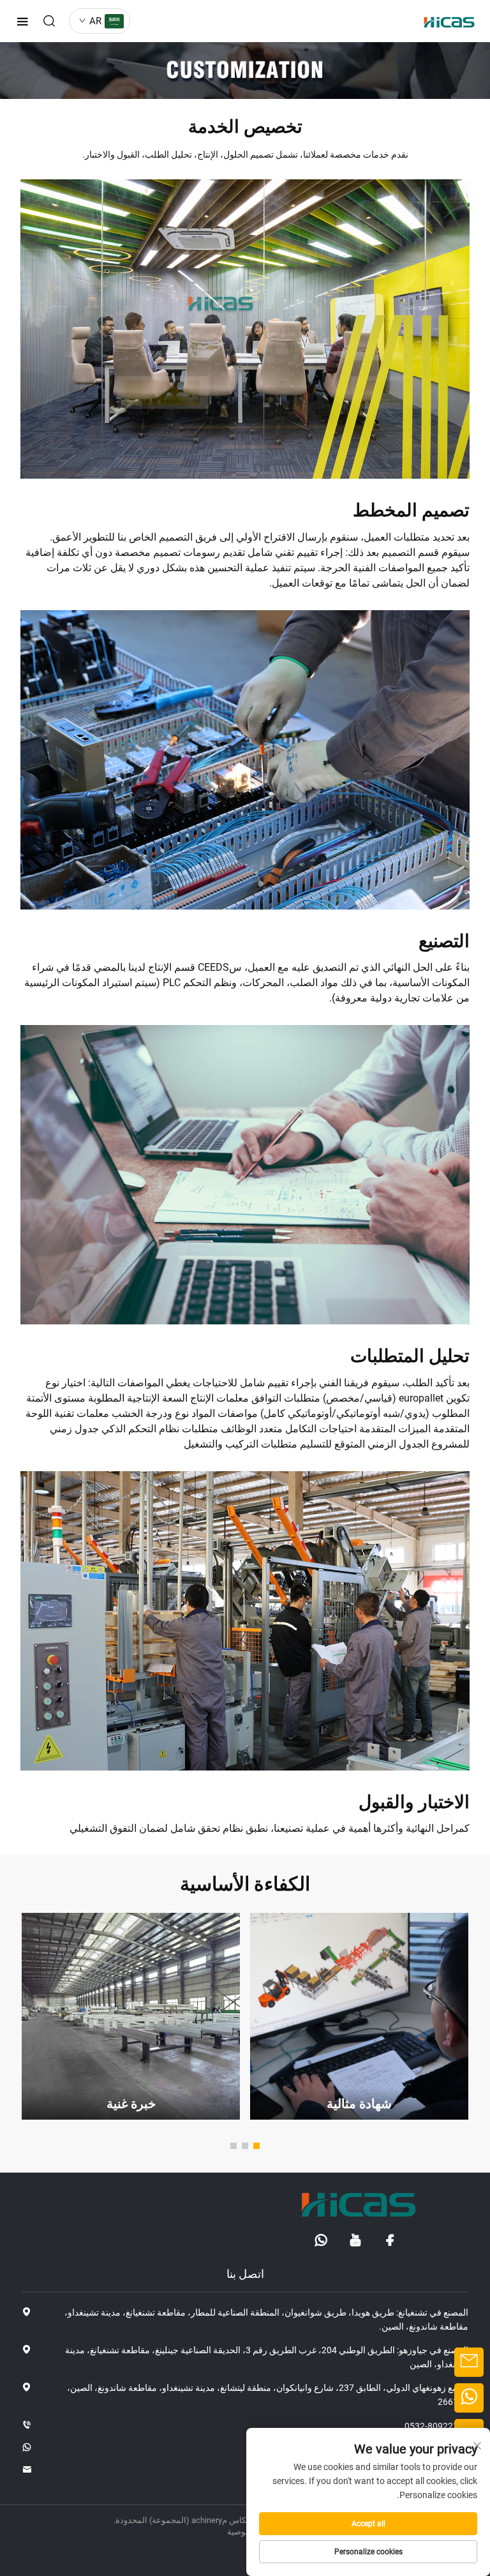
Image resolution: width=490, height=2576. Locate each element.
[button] (256, 2146)
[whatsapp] (321, 2240)
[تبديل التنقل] (22, 21)
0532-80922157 (436, 2426)
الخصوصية (245, 2532)
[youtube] (355, 2240)
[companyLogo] (446, 21)
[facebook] (390, 2240)
